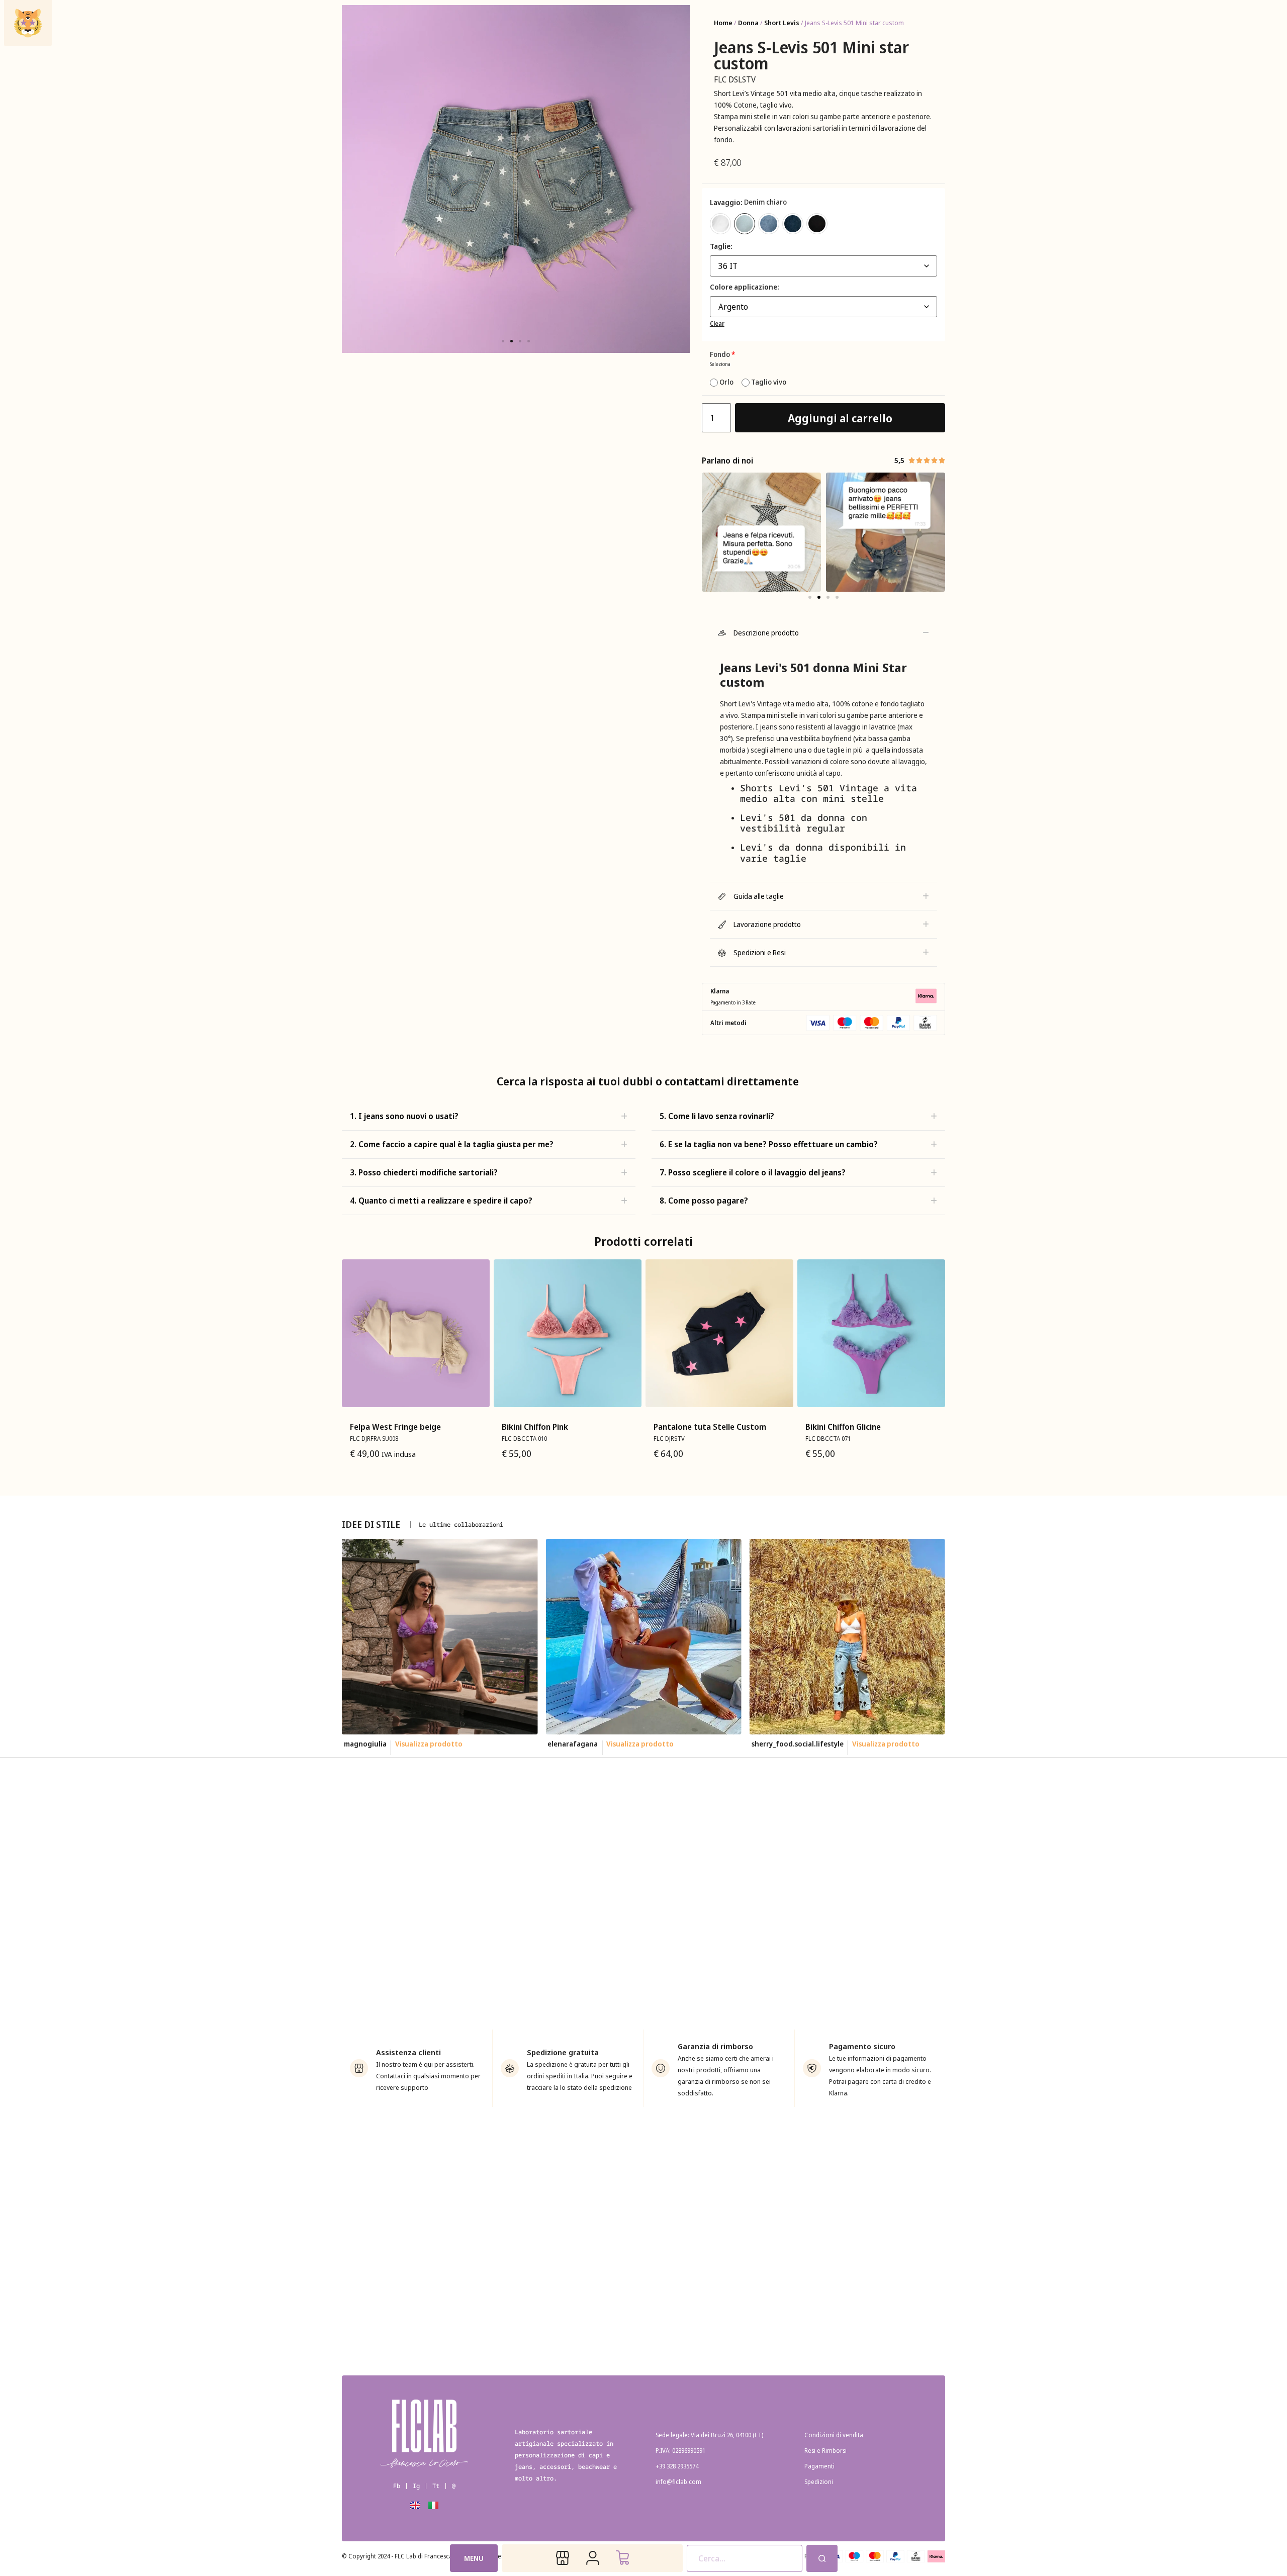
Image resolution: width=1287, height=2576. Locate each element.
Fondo (722, 354)
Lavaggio (725, 203)
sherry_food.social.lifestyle (593, 1744)
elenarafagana (369, 1744)
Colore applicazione (744, 287)
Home (723, 23)
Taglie (720, 246)
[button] (503, 341)
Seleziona (720, 364)
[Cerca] (822, 2558)
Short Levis (782, 23)
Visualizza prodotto (436, 1744)
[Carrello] (622, 2558)
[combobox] (745, 2558)
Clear (717, 324)
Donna (748, 23)
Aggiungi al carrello (840, 418)
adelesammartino (781, 1744)
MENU (474, 2558)
